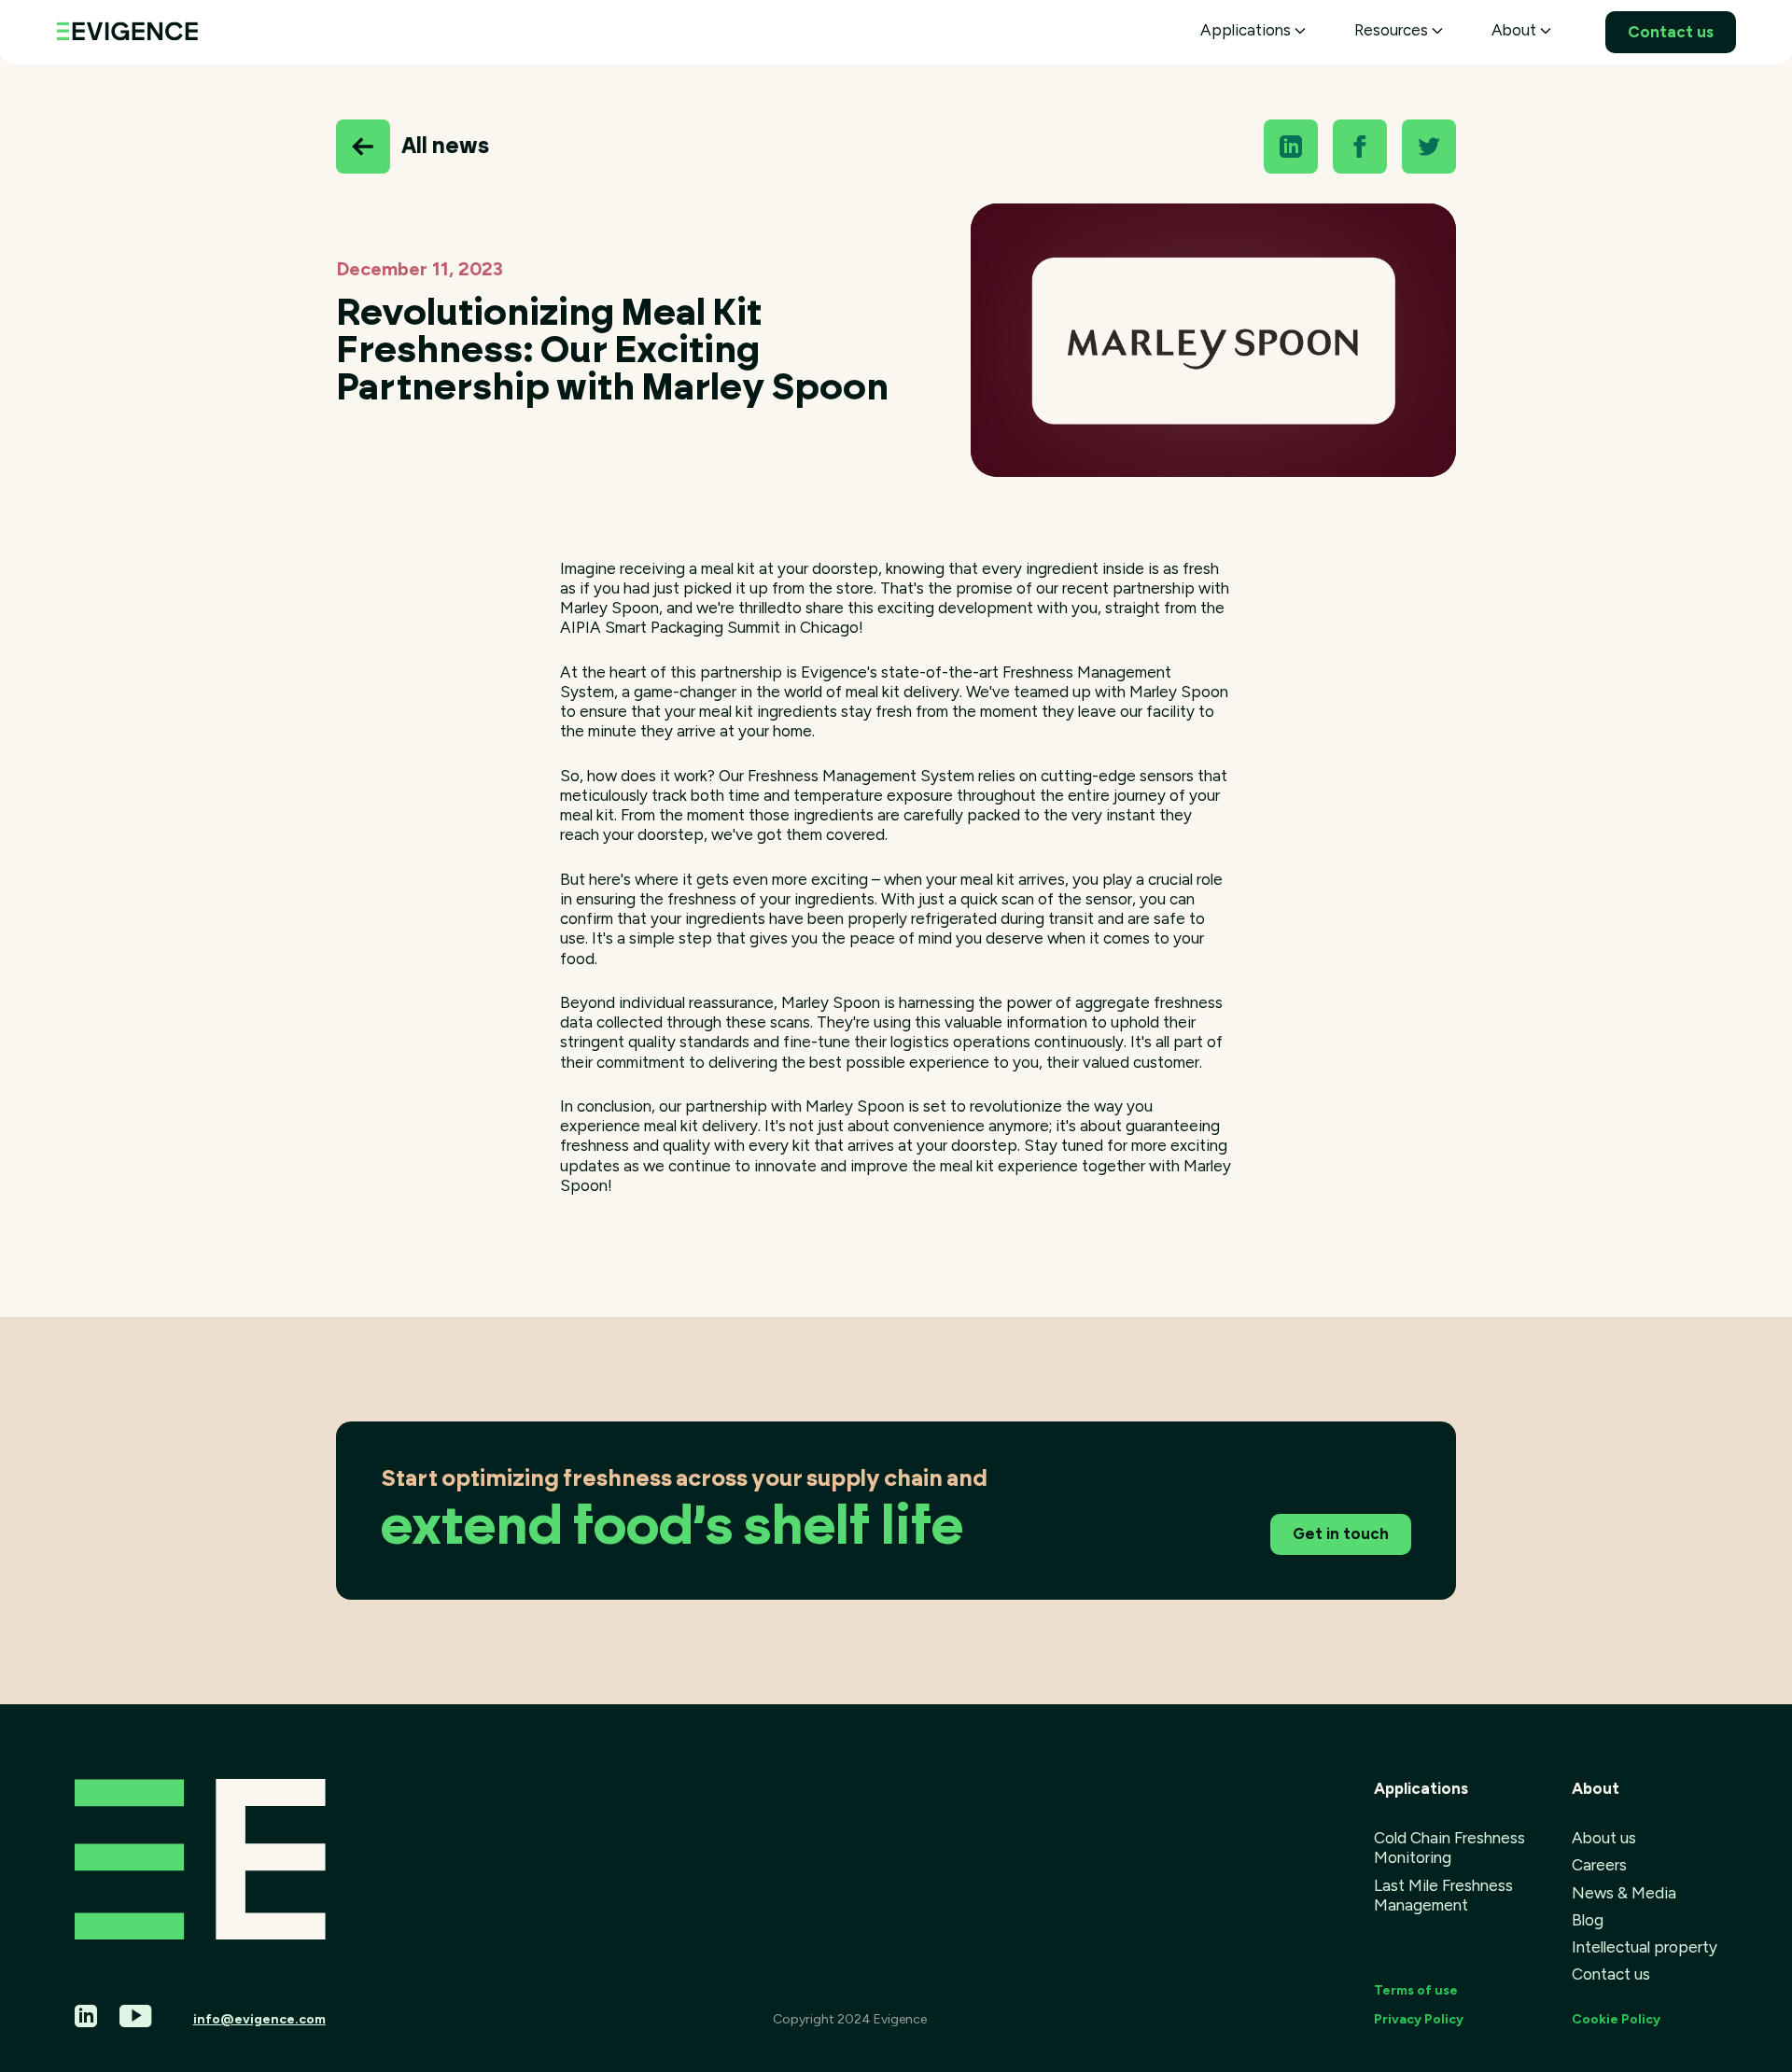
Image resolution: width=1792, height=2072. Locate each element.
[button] (1253, 30)
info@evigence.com (259, 2019)
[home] (127, 28)
